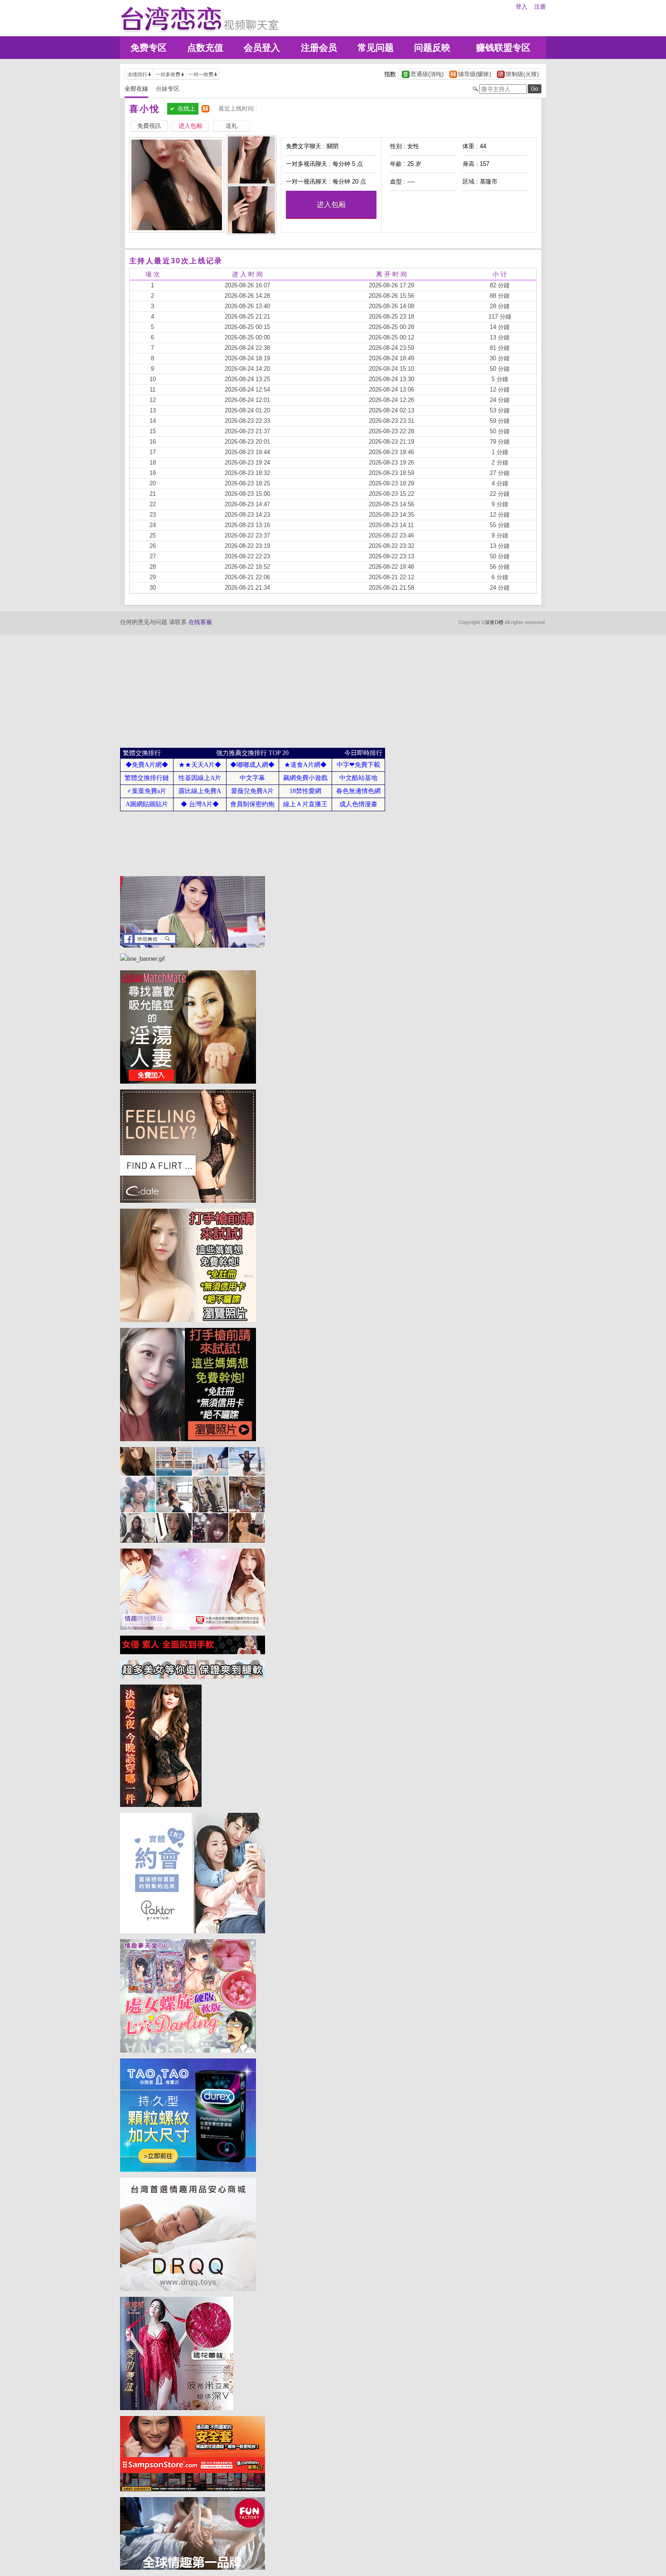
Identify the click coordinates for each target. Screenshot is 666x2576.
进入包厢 (331, 205)
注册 (540, 7)
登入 (521, 7)
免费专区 (149, 48)
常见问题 (376, 48)
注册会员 (319, 48)
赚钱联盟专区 (503, 48)
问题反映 (432, 48)
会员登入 (262, 48)
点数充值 (205, 48)
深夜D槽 (494, 622)
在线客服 (200, 622)
